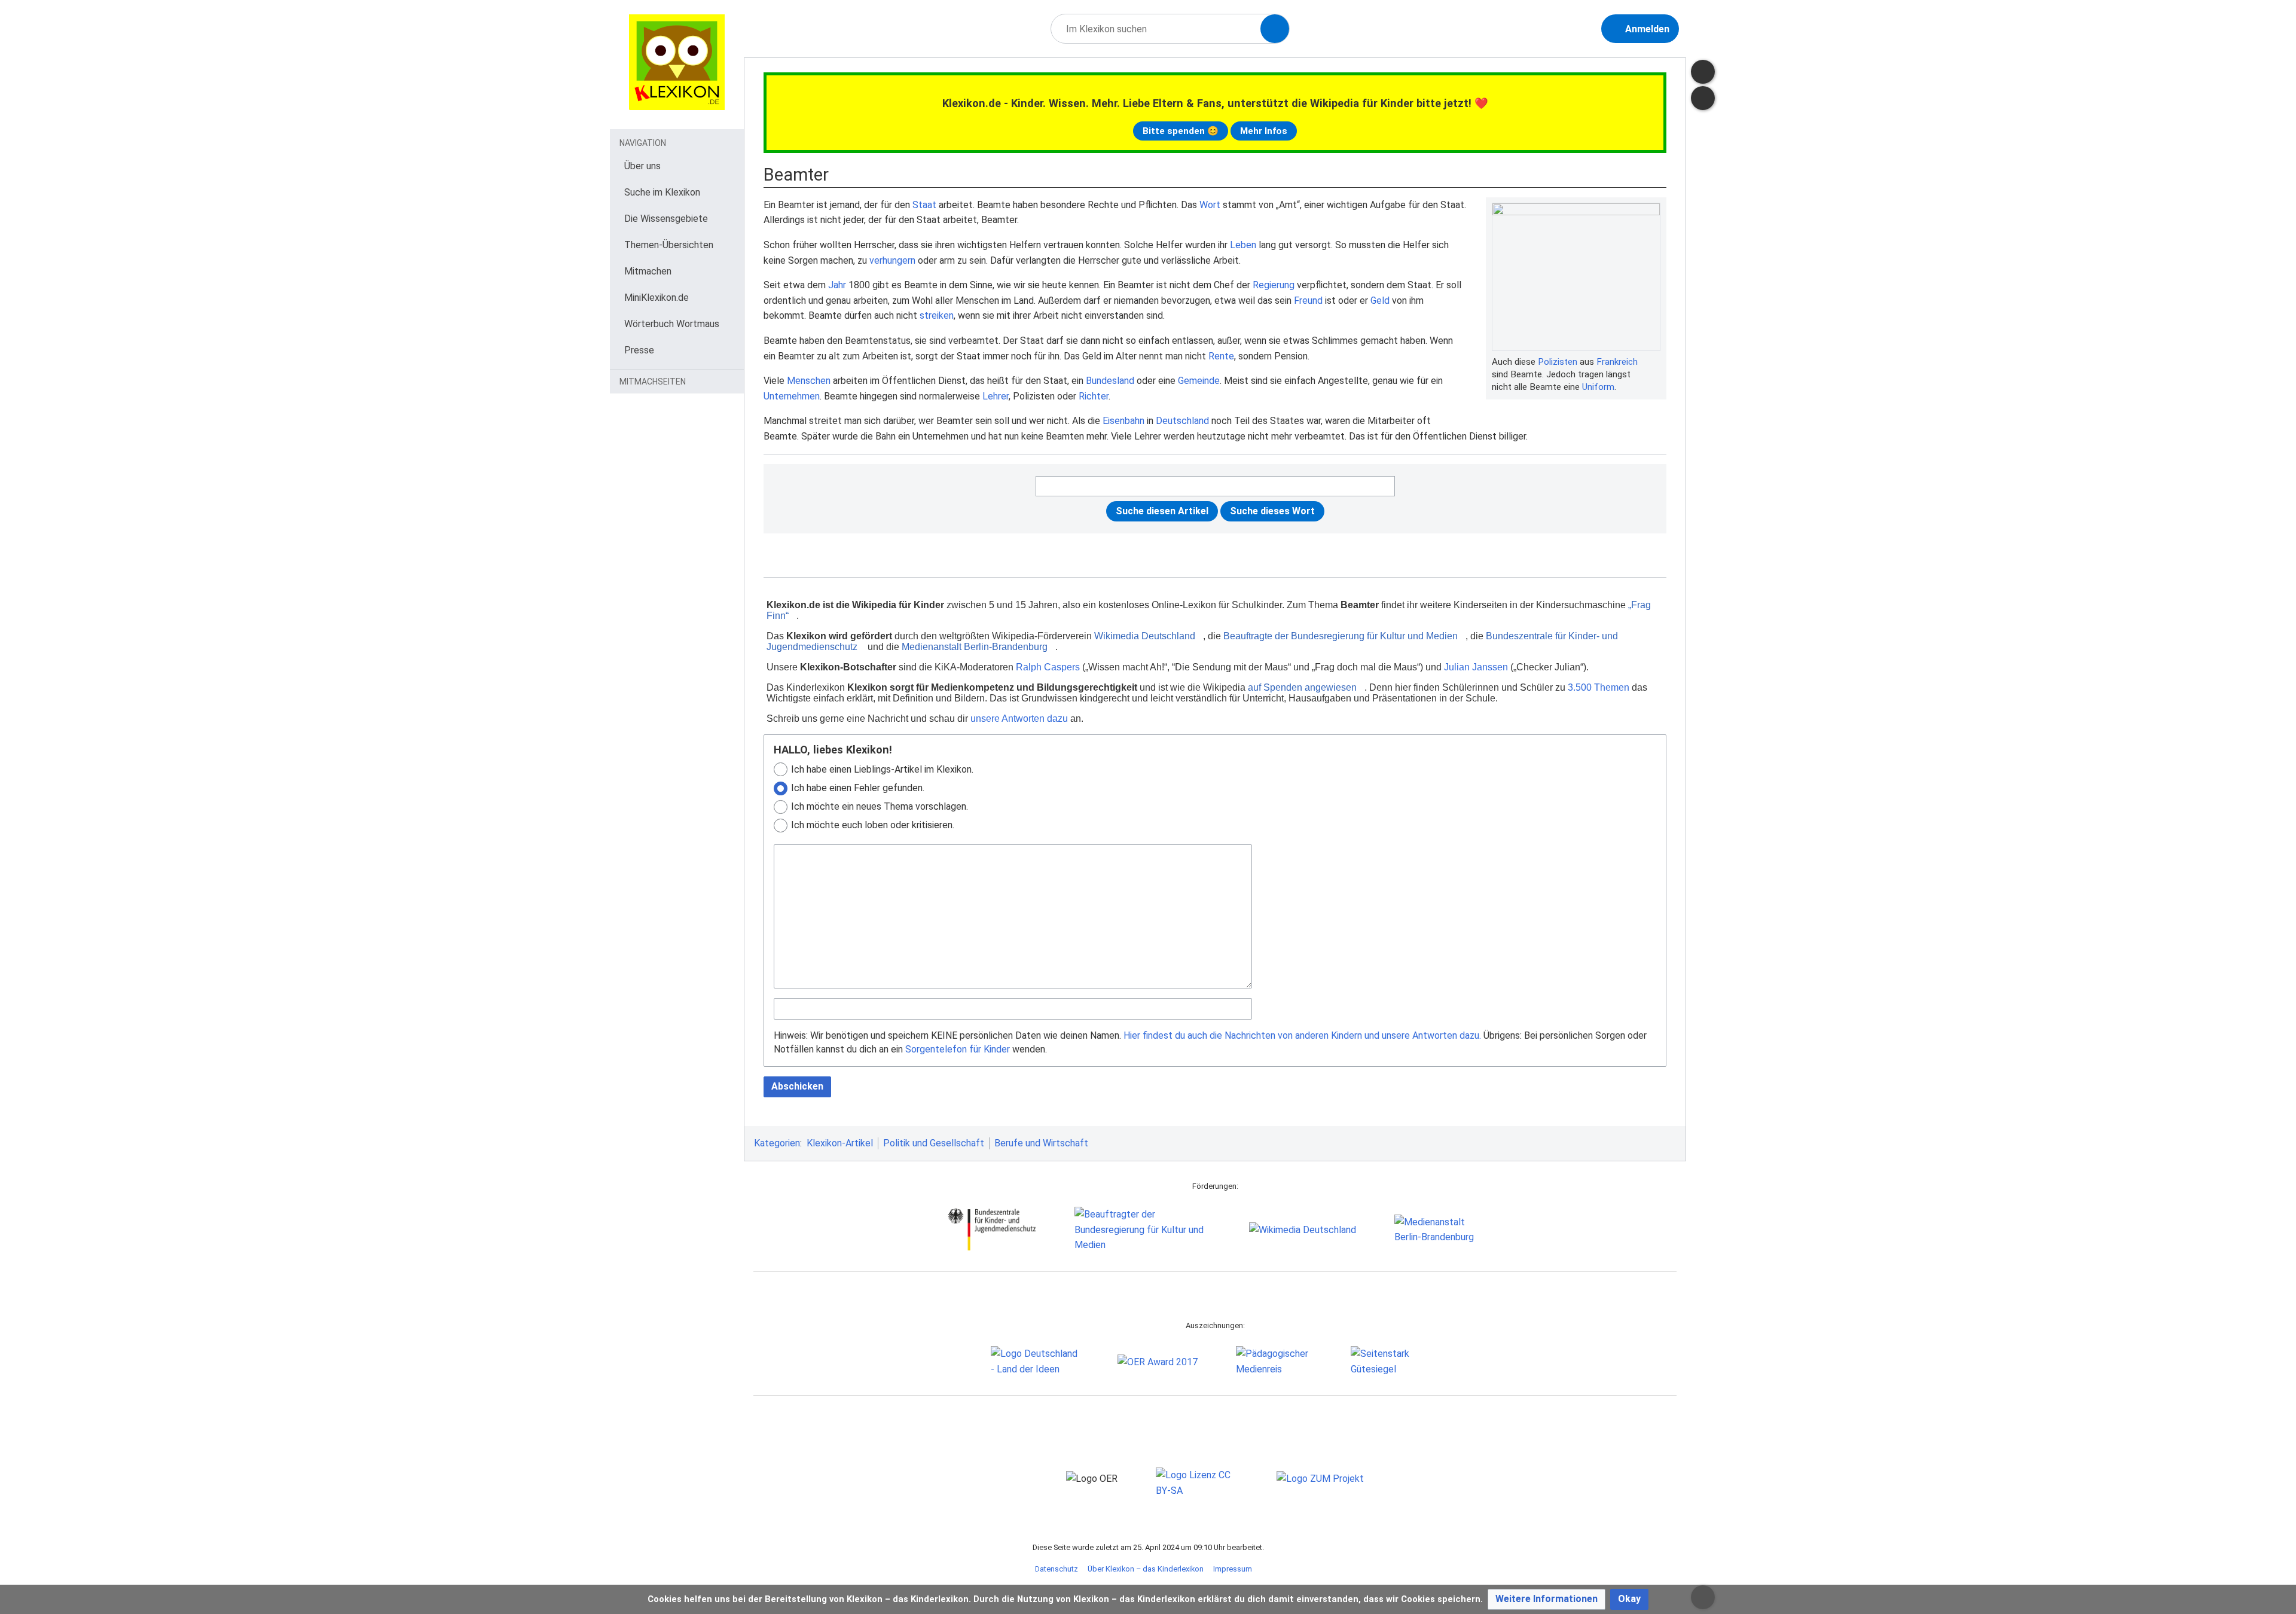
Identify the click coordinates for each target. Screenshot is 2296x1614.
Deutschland (1182, 421)
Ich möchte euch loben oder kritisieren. (873, 825)
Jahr (837, 285)
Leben (1243, 245)
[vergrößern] (1654, 362)
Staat (924, 205)
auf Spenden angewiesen (1302, 687)
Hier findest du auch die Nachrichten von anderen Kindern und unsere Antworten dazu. (1302, 1035)
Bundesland (1110, 381)
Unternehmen (792, 396)
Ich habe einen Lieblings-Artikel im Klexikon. (882, 769)
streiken (937, 315)
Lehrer (996, 396)
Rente (1221, 356)
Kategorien (777, 1143)
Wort (1210, 205)
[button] (1547, 1599)
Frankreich (1617, 362)
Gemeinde (1199, 381)
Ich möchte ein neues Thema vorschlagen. (880, 806)
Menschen (809, 381)
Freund (1308, 300)
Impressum (1233, 1569)
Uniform (1598, 387)
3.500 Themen (1599, 687)
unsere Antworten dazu (1019, 718)
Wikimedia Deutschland (1145, 636)
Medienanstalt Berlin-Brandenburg (975, 647)
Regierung (1274, 285)
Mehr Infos (1264, 131)
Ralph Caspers (1048, 667)
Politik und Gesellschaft (934, 1143)
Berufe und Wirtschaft (1041, 1143)
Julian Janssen (1476, 667)
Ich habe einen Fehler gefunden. (858, 788)
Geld (1380, 300)
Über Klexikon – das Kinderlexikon (1146, 1569)
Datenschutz (1057, 1569)
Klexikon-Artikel (840, 1143)
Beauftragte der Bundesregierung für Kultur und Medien (1341, 636)
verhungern (892, 260)
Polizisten (1558, 362)
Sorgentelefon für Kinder (958, 1049)
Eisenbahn (1123, 421)
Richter (1094, 396)
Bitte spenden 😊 (1181, 131)
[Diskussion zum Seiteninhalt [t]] (1703, 72)
